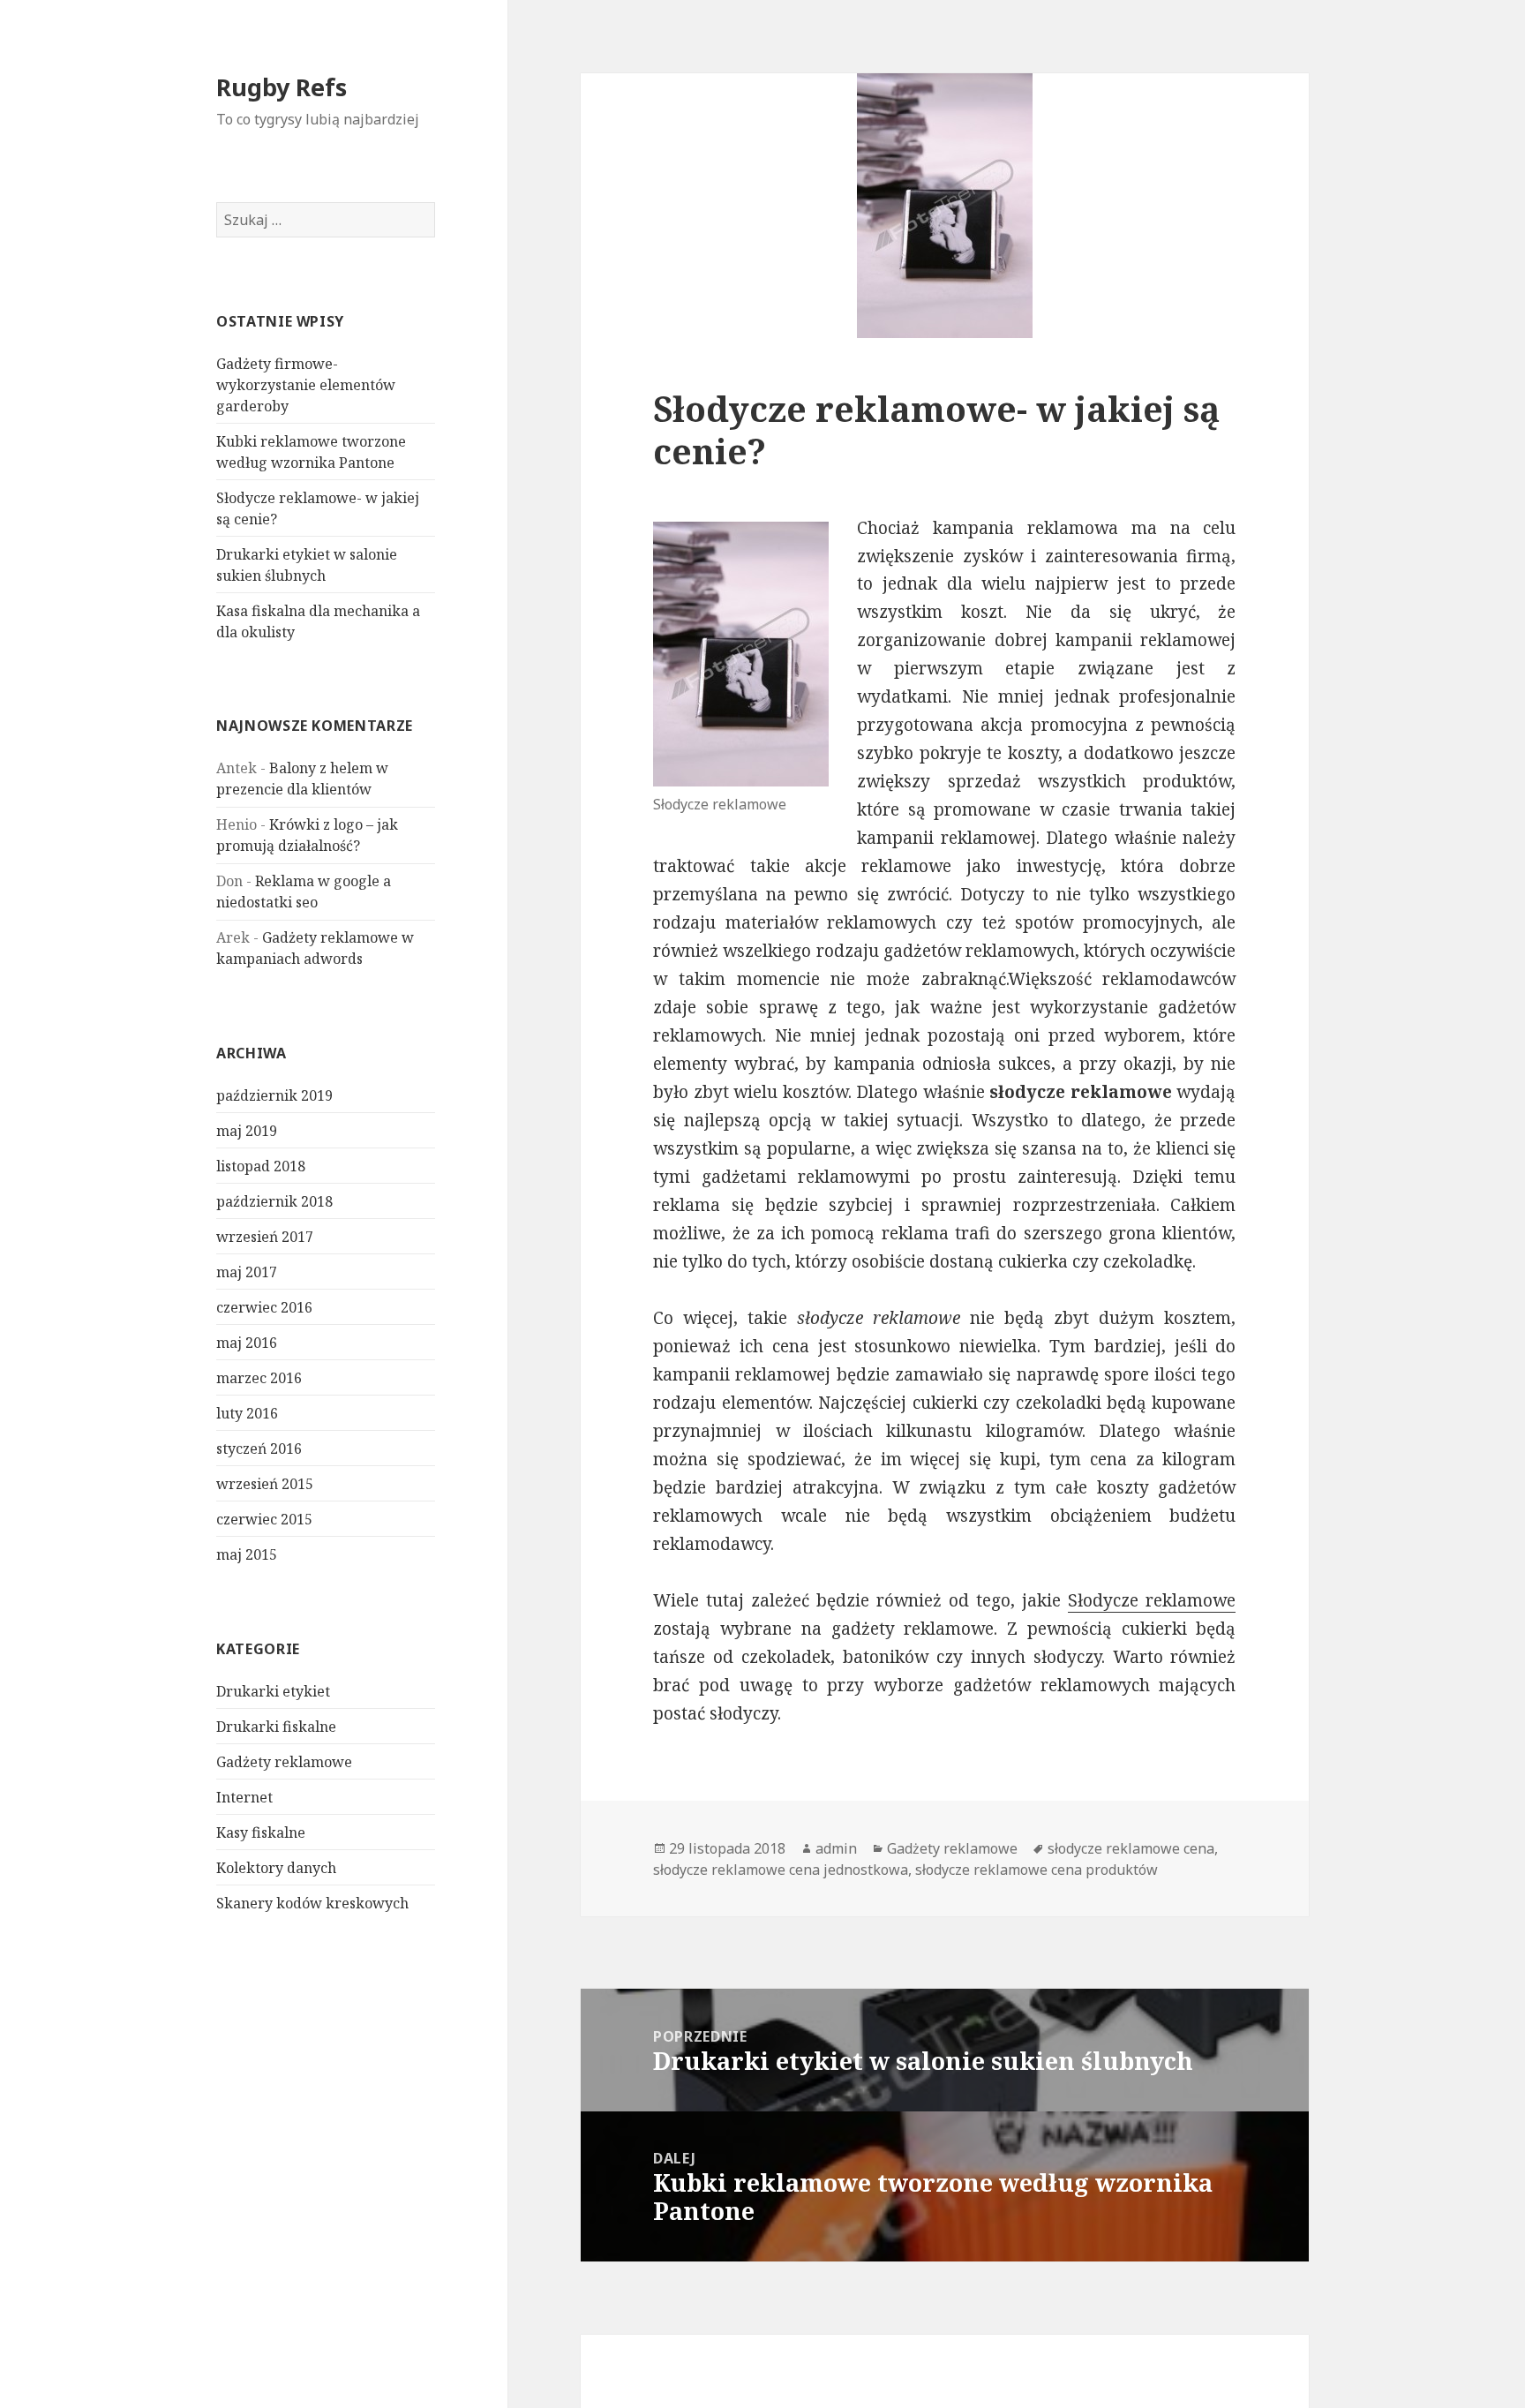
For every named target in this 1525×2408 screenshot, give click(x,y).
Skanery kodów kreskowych (312, 1903)
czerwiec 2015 (264, 1519)
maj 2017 (247, 1272)
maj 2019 (247, 1131)
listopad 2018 (261, 1166)
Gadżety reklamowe (284, 1762)
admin (836, 1848)
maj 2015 (247, 1554)
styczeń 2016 (259, 1449)
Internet (244, 1797)
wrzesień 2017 (265, 1237)
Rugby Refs (282, 87)
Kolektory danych (276, 1868)
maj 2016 (247, 1343)
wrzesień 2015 (265, 1484)
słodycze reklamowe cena (1131, 1848)
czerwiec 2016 (264, 1307)
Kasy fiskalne (261, 1832)
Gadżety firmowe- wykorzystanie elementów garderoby (306, 385)
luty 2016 (247, 1413)
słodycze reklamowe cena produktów (1037, 1870)
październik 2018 (274, 1201)
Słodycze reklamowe (1152, 1600)
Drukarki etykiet (273, 1691)
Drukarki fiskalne (276, 1727)
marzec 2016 (259, 1378)
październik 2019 (274, 1095)
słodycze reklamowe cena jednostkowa (781, 1870)
